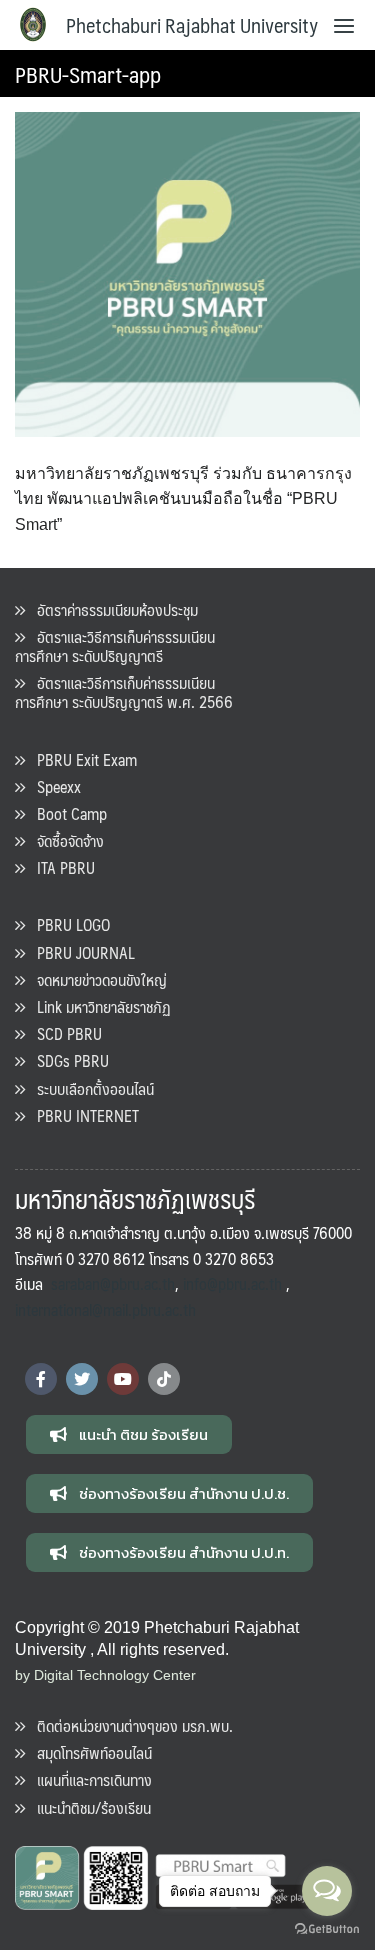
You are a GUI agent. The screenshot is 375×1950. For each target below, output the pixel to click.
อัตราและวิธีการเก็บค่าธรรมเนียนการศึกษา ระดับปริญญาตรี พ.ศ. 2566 (124, 692)
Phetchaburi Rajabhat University (192, 25)
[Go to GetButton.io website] (327, 1929)
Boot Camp (66, 813)
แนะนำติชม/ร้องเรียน (88, 1807)
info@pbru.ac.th (232, 1283)
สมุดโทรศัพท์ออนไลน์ (88, 1752)
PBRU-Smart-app (88, 73)
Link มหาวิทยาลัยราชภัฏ (98, 1006)
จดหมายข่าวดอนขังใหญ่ (96, 979)
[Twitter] (82, 1379)
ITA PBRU (60, 867)
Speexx (53, 786)
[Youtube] (123, 1379)
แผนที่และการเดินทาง (88, 1779)
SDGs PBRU (67, 1060)
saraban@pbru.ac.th (113, 1283)
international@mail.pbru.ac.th (105, 1309)
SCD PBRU (63, 1033)
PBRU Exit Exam (81, 759)
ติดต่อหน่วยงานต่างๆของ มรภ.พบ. (129, 1725)
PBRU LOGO (67, 924)
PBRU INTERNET (82, 1115)
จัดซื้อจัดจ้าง (64, 840)
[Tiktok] (164, 1379)
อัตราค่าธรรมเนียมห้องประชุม (111, 609)
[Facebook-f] (41, 1379)
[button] (129, 1434)
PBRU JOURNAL (80, 952)
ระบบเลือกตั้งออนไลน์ (89, 1088)
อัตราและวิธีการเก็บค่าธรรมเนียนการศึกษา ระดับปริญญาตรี (115, 646)
